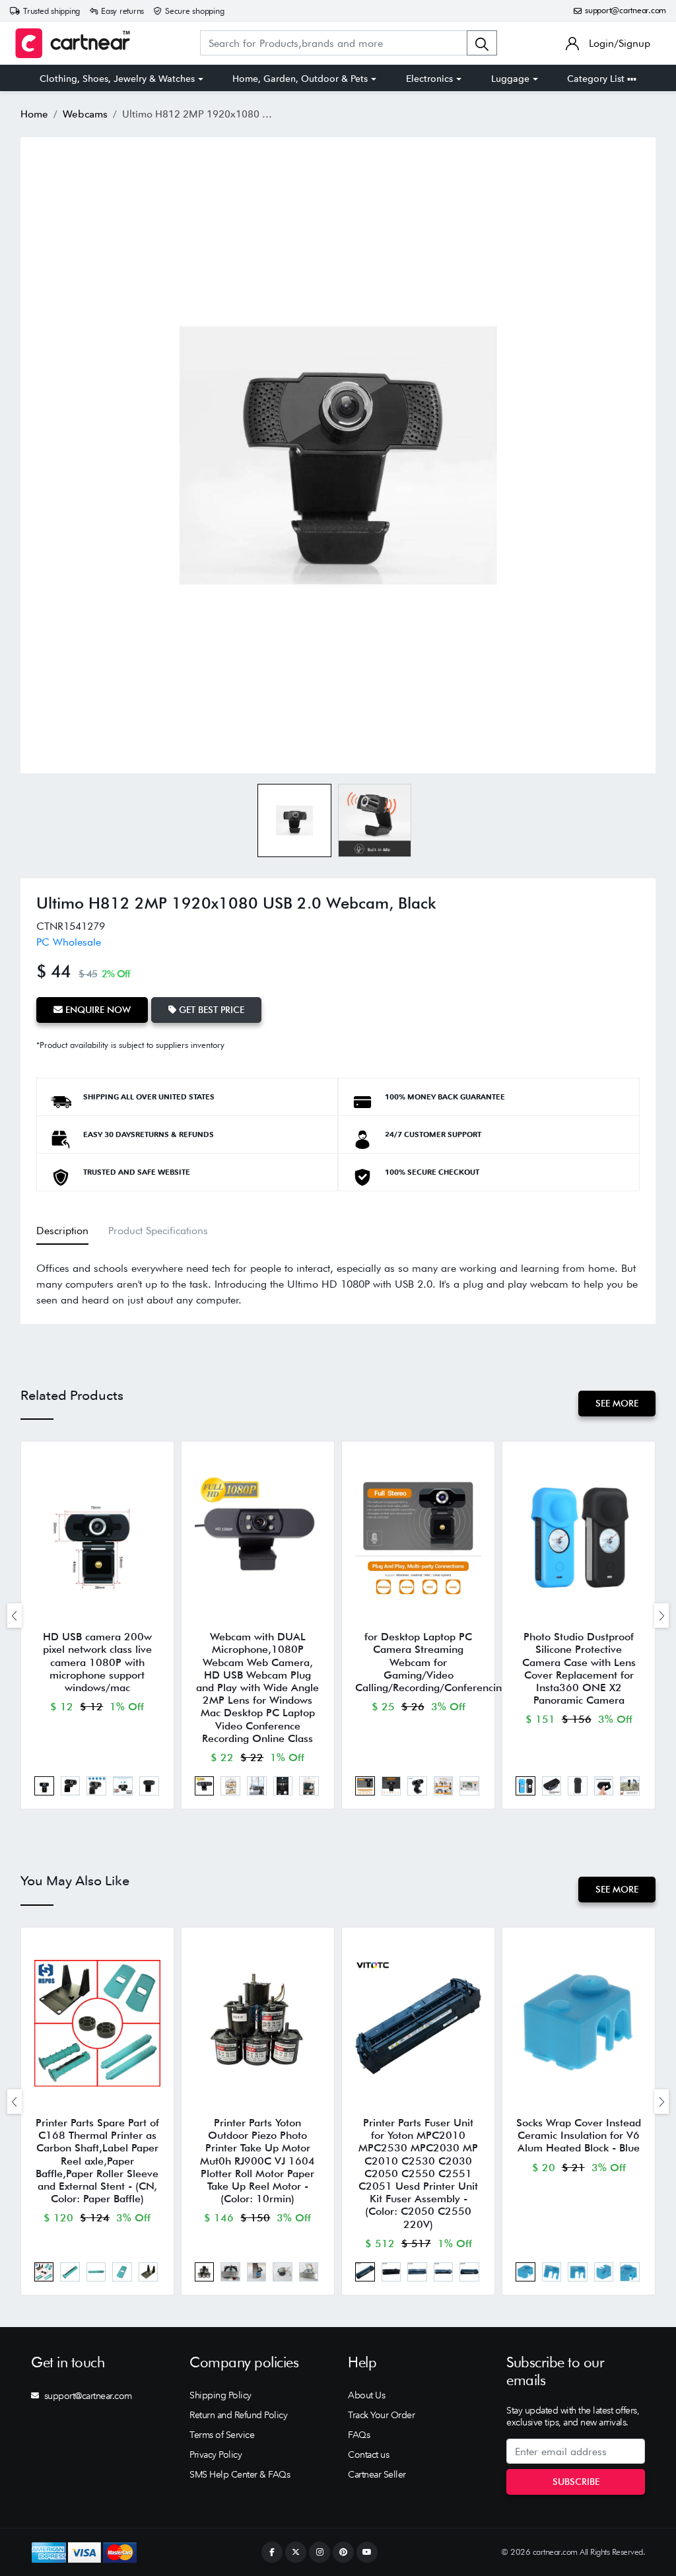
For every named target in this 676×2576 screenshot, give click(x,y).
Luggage (510, 79)
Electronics (429, 79)
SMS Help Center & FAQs (240, 2474)
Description (62, 1231)
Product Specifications (158, 1231)
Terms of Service (222, 2435)
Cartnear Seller (377, 2474)
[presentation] (15, 1616)
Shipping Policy (220, 2395)
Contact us (368, 2454)
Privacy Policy (216, 2454)
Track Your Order (381, 2415)
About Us (366, 2395)
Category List (597, 79)
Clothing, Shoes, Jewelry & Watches (117, 79)
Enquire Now (97, 1010)
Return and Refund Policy (238, 2415)
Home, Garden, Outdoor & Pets (300, 79)
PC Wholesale (69, 942)
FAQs (359, 2435)
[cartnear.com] (73, 43)
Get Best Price (210, 1010)
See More (617, 1403)
